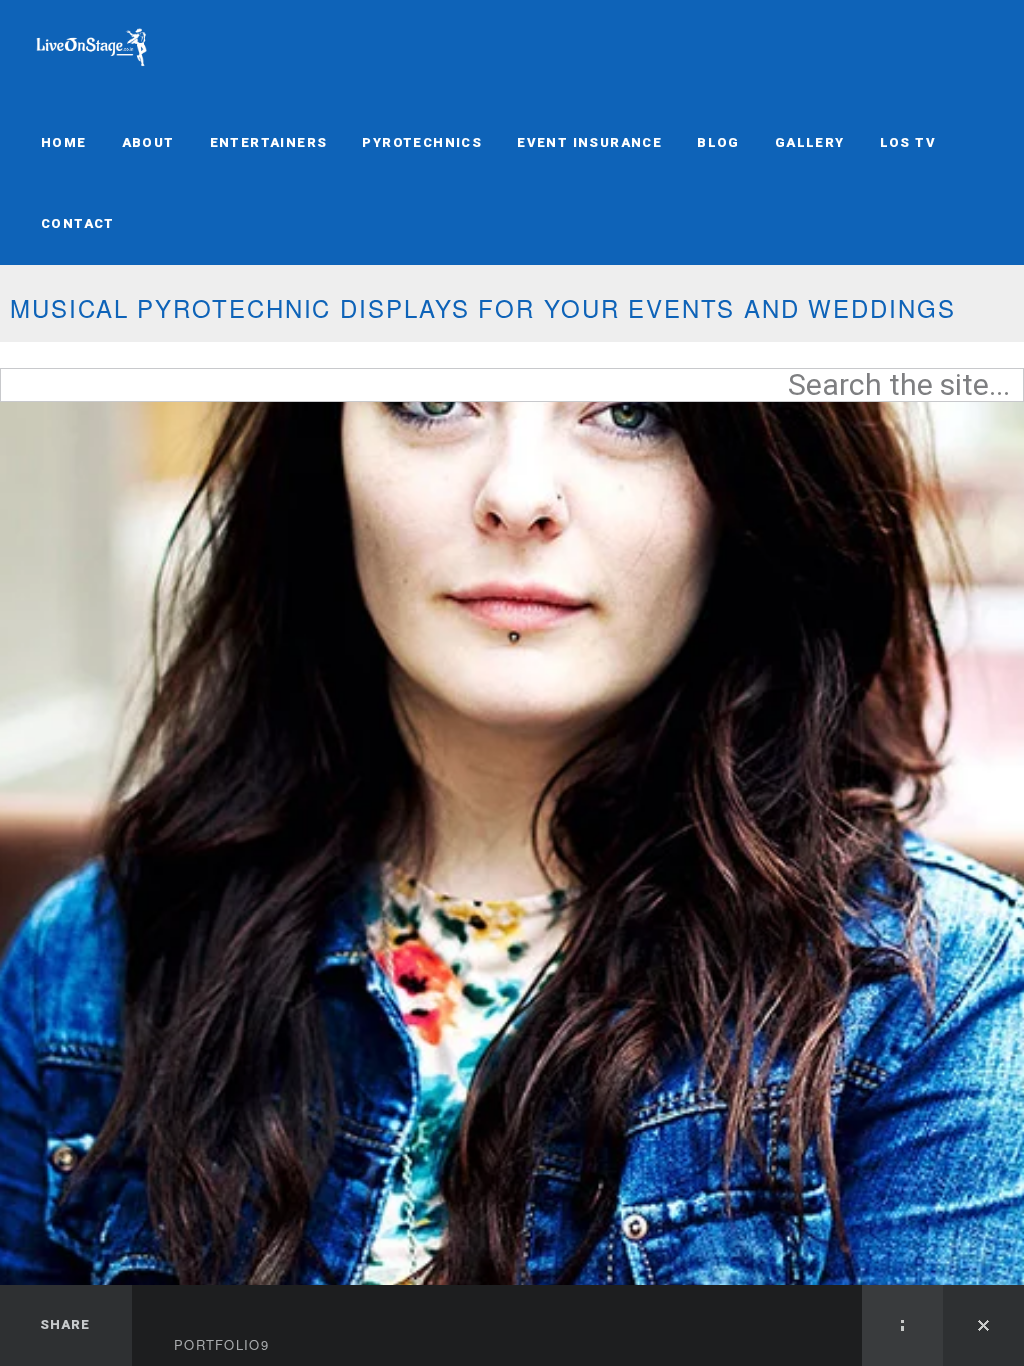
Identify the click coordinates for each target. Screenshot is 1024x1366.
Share (65, 1324)
